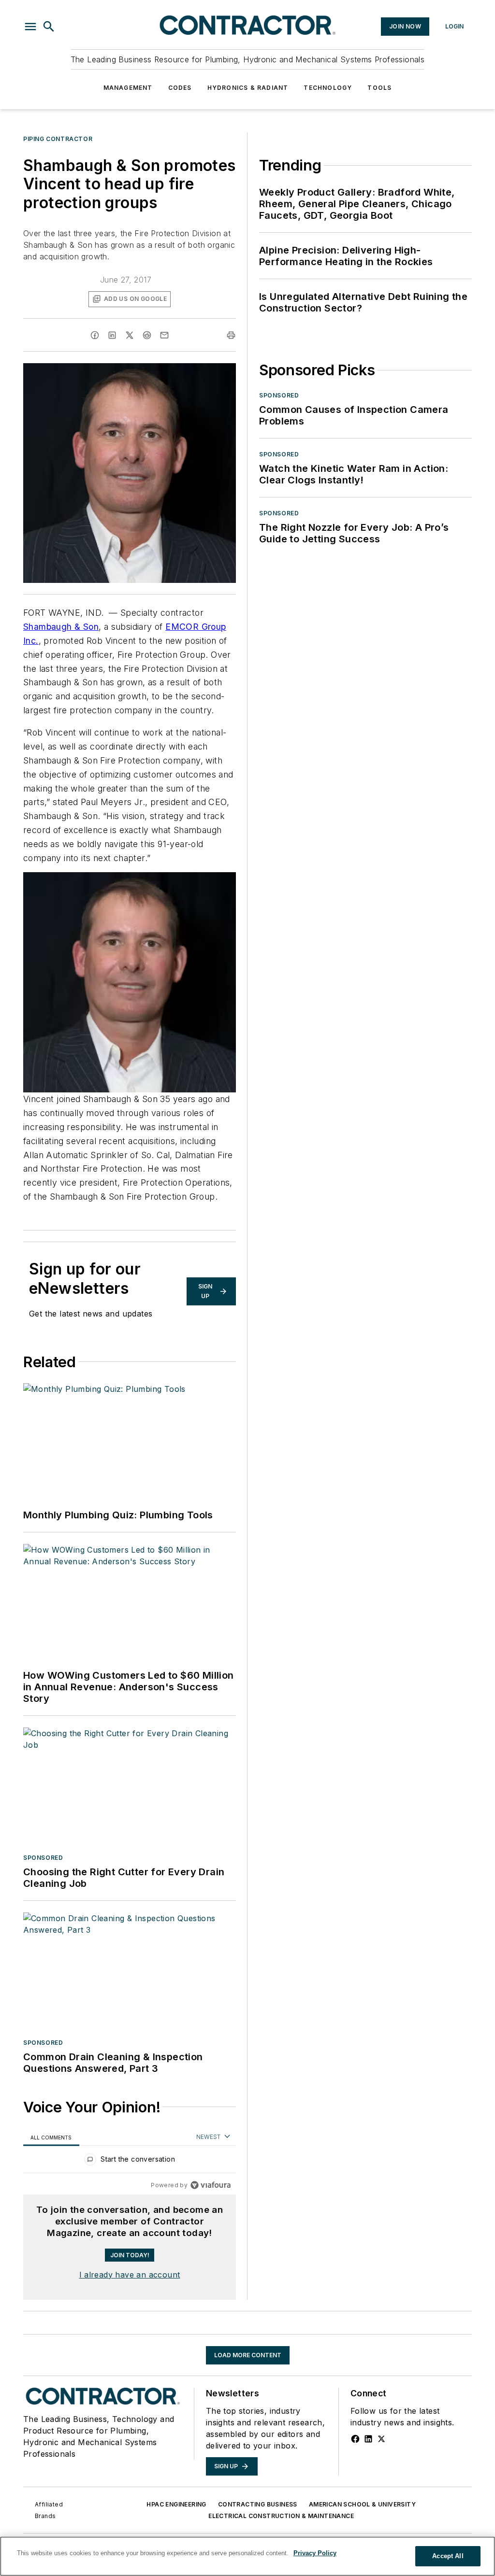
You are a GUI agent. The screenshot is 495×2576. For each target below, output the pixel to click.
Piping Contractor (58, 139)
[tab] (51, 2137)
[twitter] (130, 335)
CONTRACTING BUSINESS (258, 2504)
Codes (180, 88)
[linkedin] (112, 335)
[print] (231, 335)
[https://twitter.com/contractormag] (381, 2439)
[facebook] (95, 335)
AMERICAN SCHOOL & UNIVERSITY (362, 2504)
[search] (49, 27)
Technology (328, 88)
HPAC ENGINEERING (176, 2504)
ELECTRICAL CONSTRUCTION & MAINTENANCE (281, 2516)
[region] (130, 2161)
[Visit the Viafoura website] (211, 2185)
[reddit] (147, 335)
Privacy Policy (315, 2553)
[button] (30, 27)
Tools (379, 88)
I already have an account (130, 2275)
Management (128, 88)
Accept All (448, 2556)
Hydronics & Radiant (248, 88)
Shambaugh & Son (61, 627)
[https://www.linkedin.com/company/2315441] (368, 2439)
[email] (164, 335)
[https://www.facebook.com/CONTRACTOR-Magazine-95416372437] (355, 2439)
